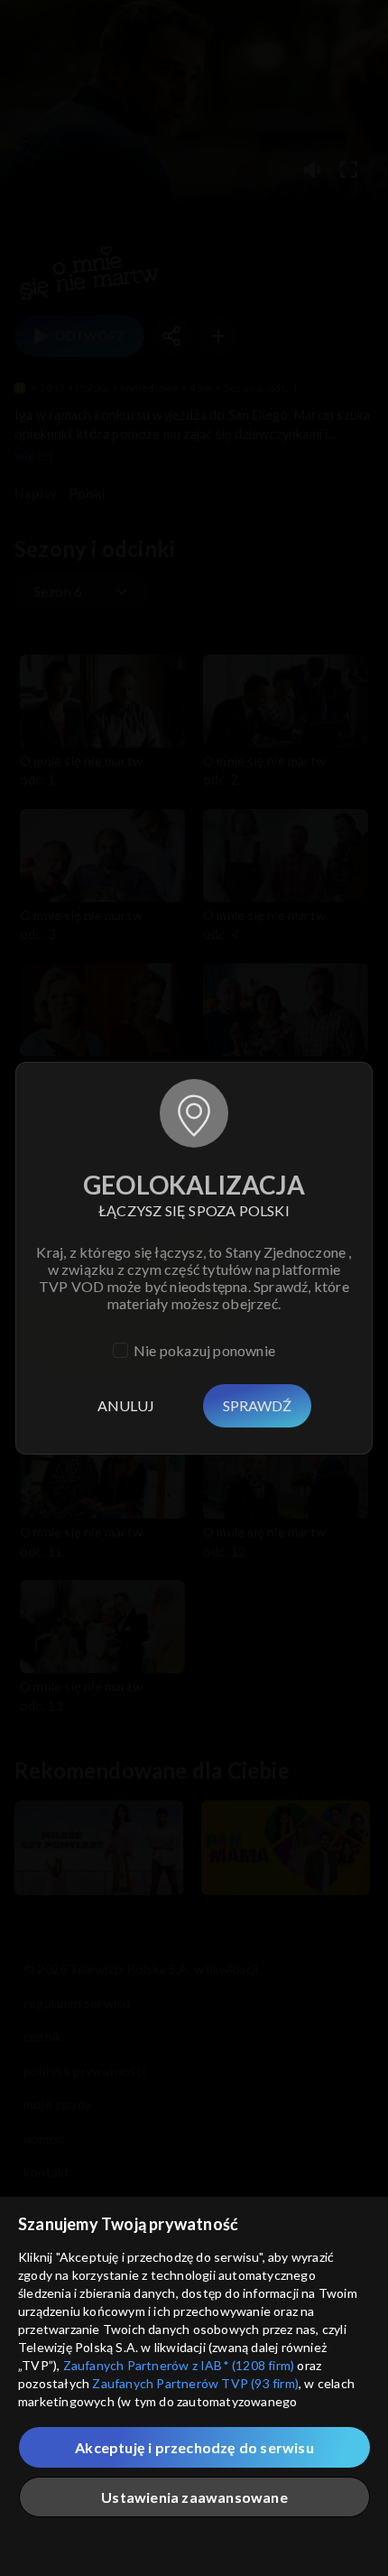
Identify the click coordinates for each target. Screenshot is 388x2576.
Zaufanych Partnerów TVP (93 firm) (195, 2383)
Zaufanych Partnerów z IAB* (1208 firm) (179, 2365)
